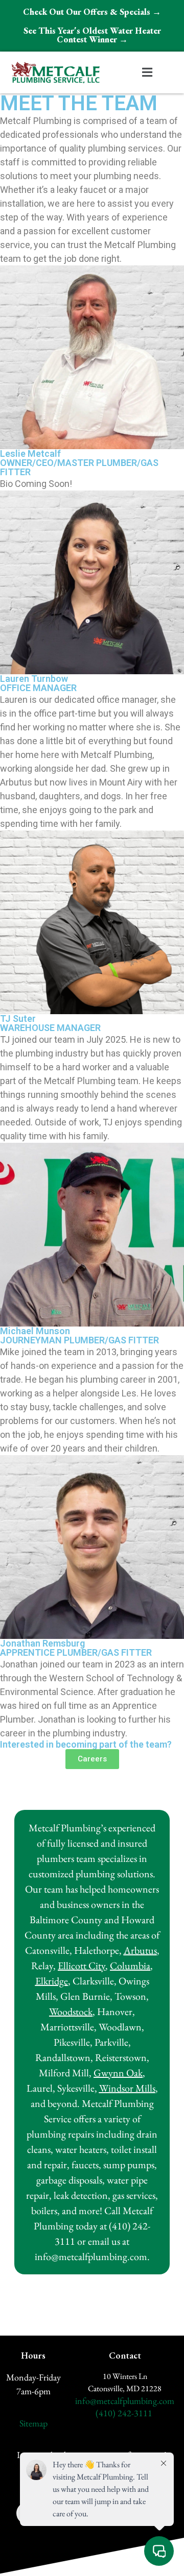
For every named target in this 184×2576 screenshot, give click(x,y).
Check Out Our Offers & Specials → (92, 12)
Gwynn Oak (118, 2073)
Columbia (130, 1966)
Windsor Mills (127, 2088)
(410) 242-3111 (124, 2413)
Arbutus (140, 1950)
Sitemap (33, 2423)
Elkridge (52, 1981)
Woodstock (71, 2011)
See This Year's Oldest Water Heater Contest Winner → (92, 35)
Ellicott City (82, 1966)
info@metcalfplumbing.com (125, 2401)
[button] (147, 73)
